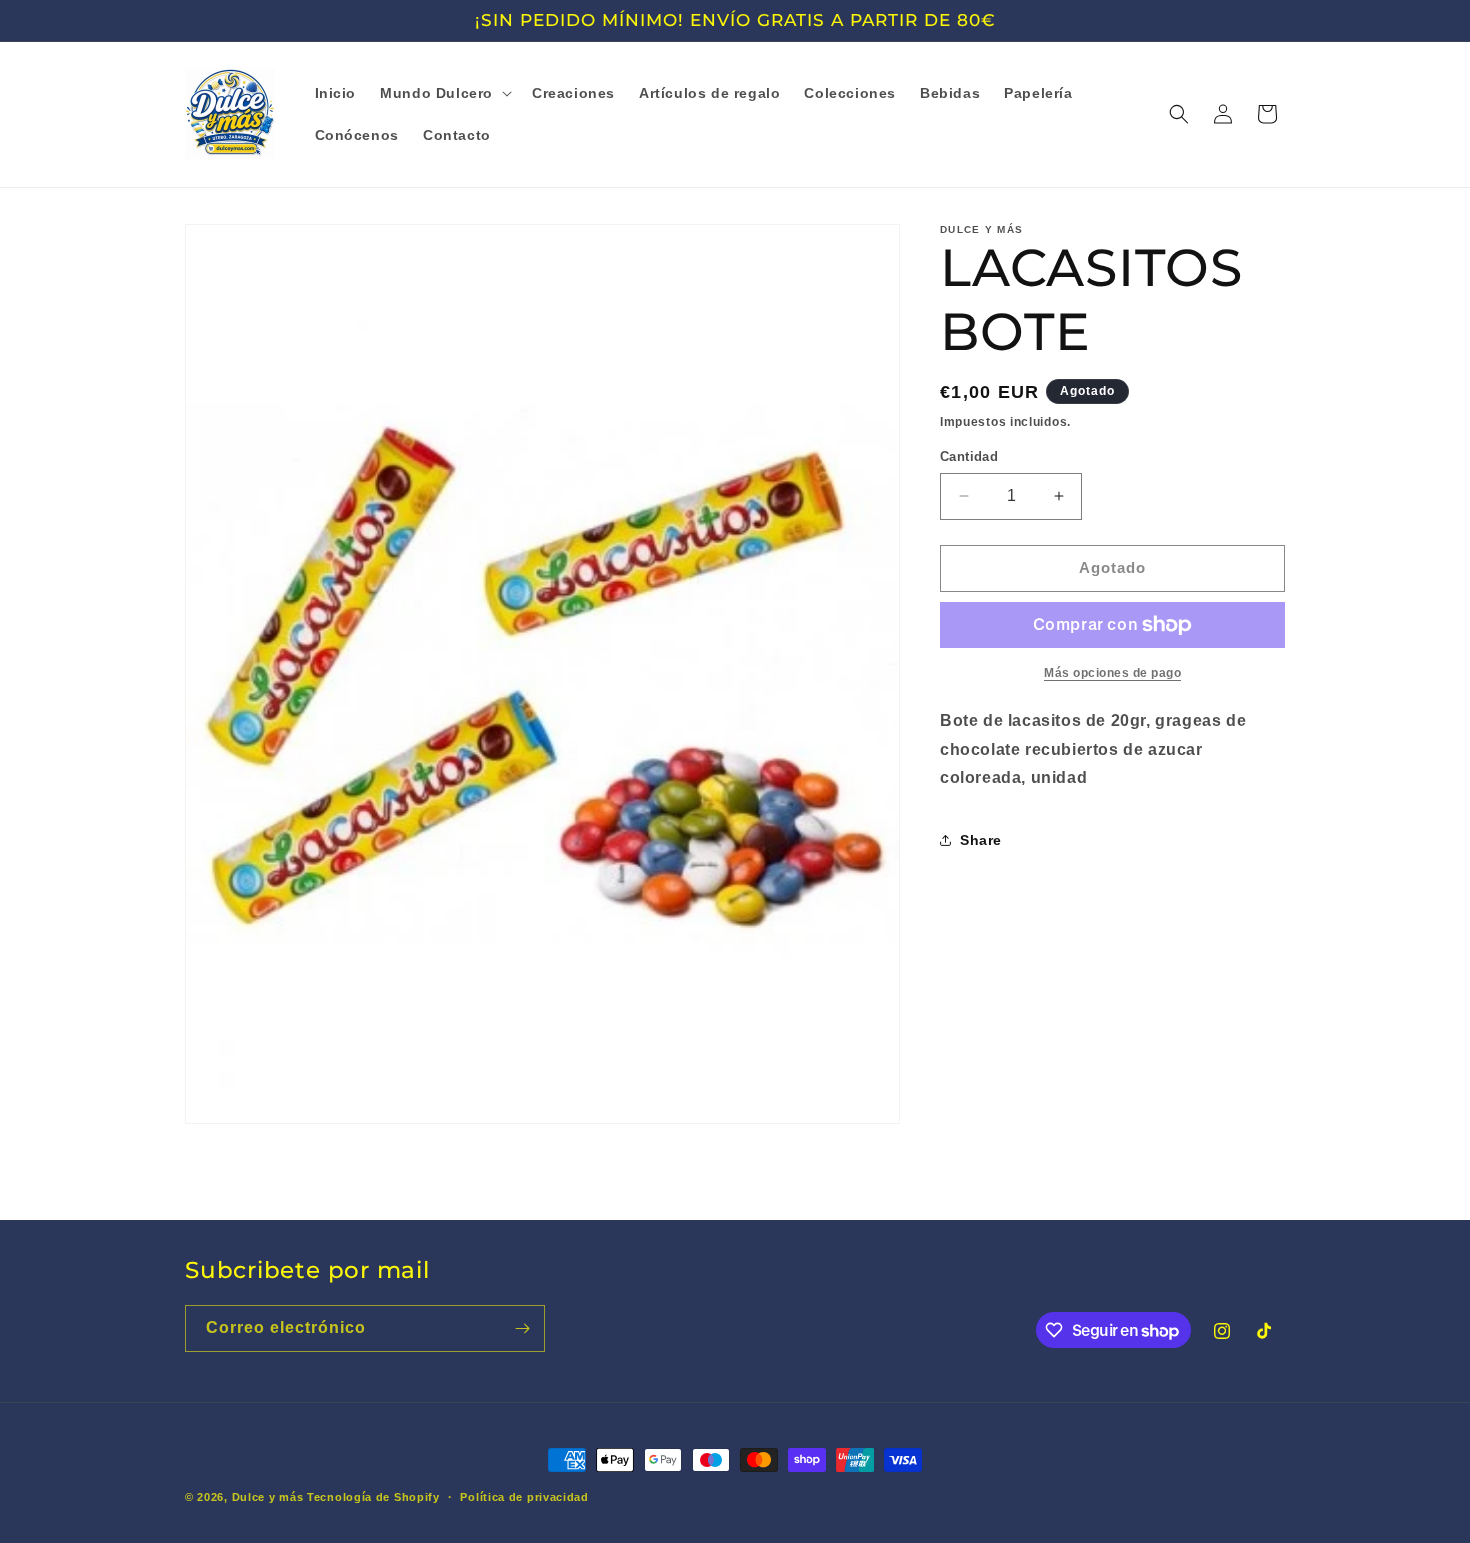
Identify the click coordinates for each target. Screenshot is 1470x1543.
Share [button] (981, 839)
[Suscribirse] (522, 1328)
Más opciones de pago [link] (1112, 673)
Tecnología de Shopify (373, 1497)
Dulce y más (268, 1497)
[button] (444, 93)
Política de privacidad (524, 1497)
